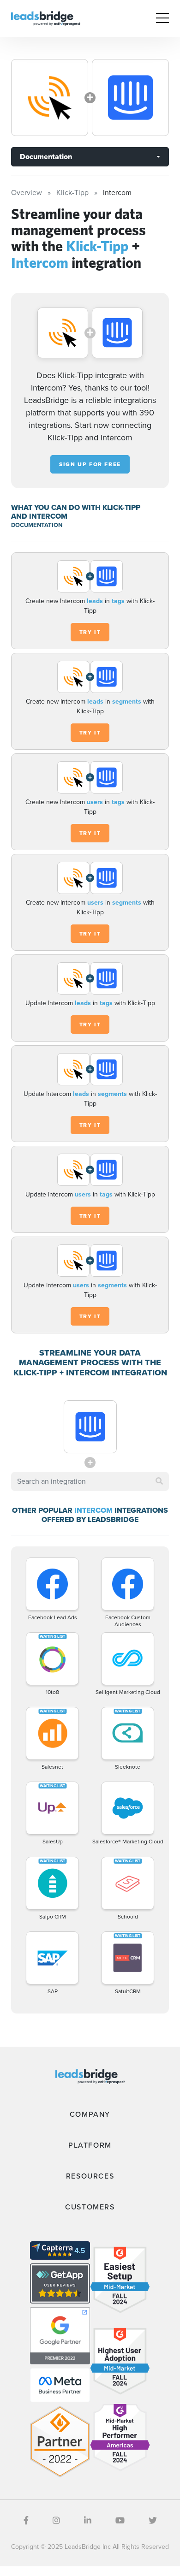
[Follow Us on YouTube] (120, 2521)
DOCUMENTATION (37, 525)
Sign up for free (90, 464)
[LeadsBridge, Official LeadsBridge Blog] (46, 18)
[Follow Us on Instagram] (56, 2521)
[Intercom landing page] (130, 98)
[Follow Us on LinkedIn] (88, 2521)
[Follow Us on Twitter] (153, 2521)
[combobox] (90, 1481)
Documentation (46, 157)
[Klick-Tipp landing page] (50, 98)
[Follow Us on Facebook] (26, 2521)
